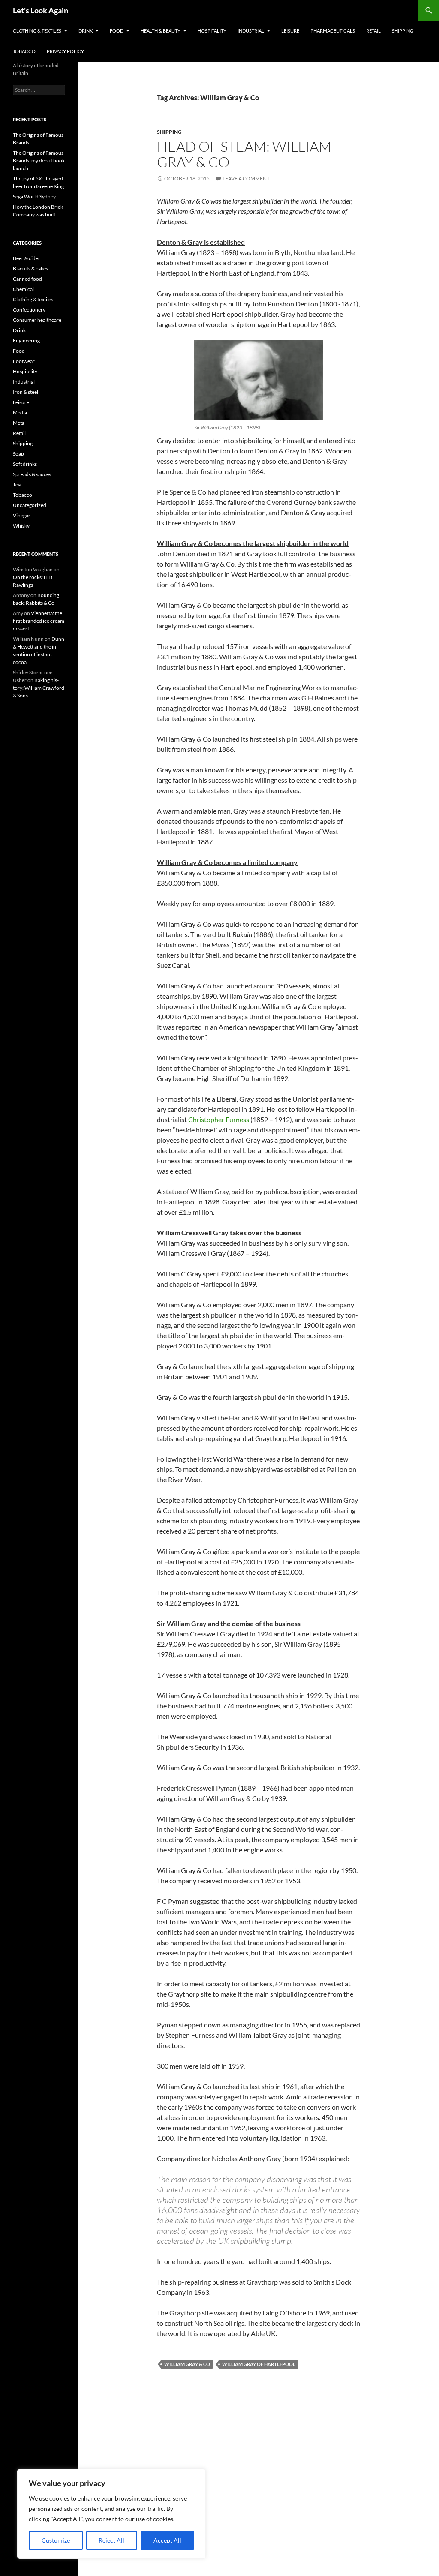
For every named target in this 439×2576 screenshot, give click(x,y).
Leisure (290, 31)
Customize (56, 2540)
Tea (17, 485)
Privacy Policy (65, 51)
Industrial (251, 31)
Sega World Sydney (34, 197)
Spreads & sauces (32, 474)
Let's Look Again (41, 10)
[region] (111, 2514)
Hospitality (212, 31)
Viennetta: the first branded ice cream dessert (39, 621)
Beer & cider (27, 258)
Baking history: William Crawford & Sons (39, 688)
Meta (19, 423)
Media (20, 413)
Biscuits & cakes (30, 269)
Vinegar (22, 515)
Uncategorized (30, 505)
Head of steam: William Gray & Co (244, 154)
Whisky (21, 526)
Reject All (111, 2540)
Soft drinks (25, 464)
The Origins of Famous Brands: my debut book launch (39, 161)
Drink (86, 31)
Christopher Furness (219, 1119)
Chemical (23, 289)
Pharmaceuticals (333, 31)
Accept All (167, 2540)
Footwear (24, 361)
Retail (373, 31)
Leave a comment (246, 179)
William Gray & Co (187, 2364)
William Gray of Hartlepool (259, 2364)
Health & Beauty (161, 31)
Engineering (26, 341)
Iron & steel (26, 392)
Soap (18, 454)
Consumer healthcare (37, 320)
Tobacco (24, 51)
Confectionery (29, 310)
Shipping (403, 31)
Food (117, 31)
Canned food (27, 279)
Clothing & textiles (37, 31)
